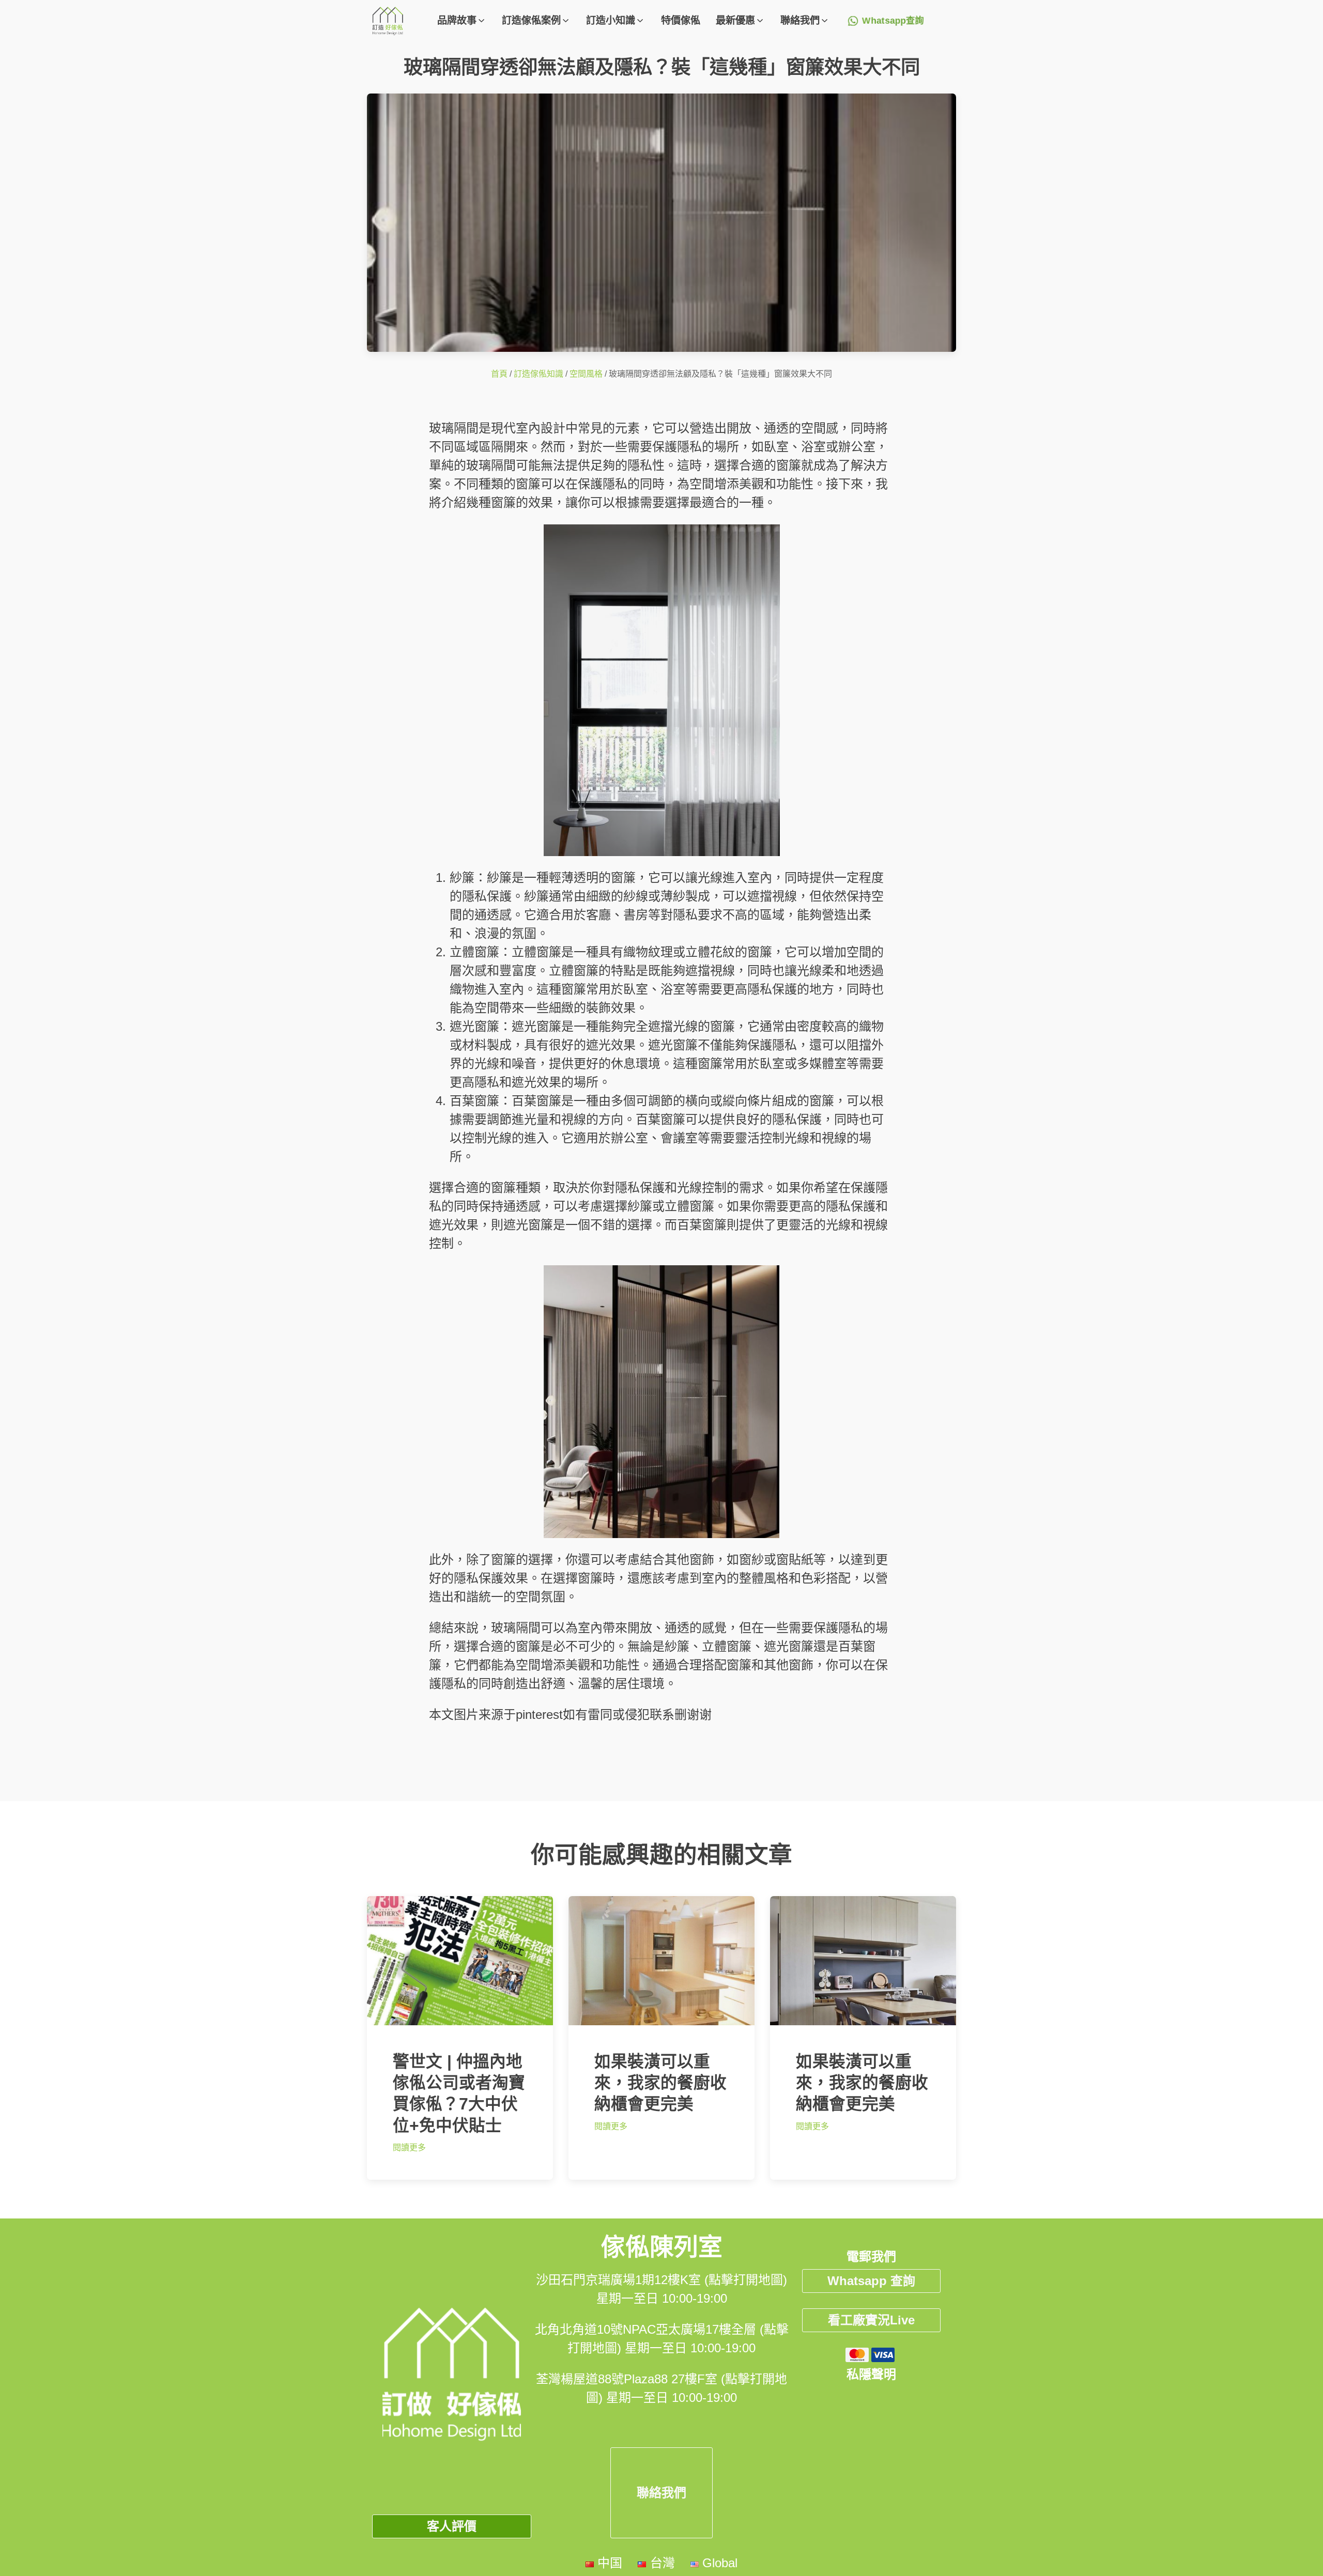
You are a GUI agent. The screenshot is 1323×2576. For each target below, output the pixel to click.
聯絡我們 (661, 2493)
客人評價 (452, 2526)
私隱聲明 (871, 2374)
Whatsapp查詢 (893, 21)
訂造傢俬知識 (539, 374)
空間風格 (586, 374)
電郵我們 (871, 2256)
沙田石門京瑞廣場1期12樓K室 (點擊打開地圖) (661, 2280)
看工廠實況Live (871, 2320)
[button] (462, 21)
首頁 (499, 374)
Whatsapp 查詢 (871, 2281)
